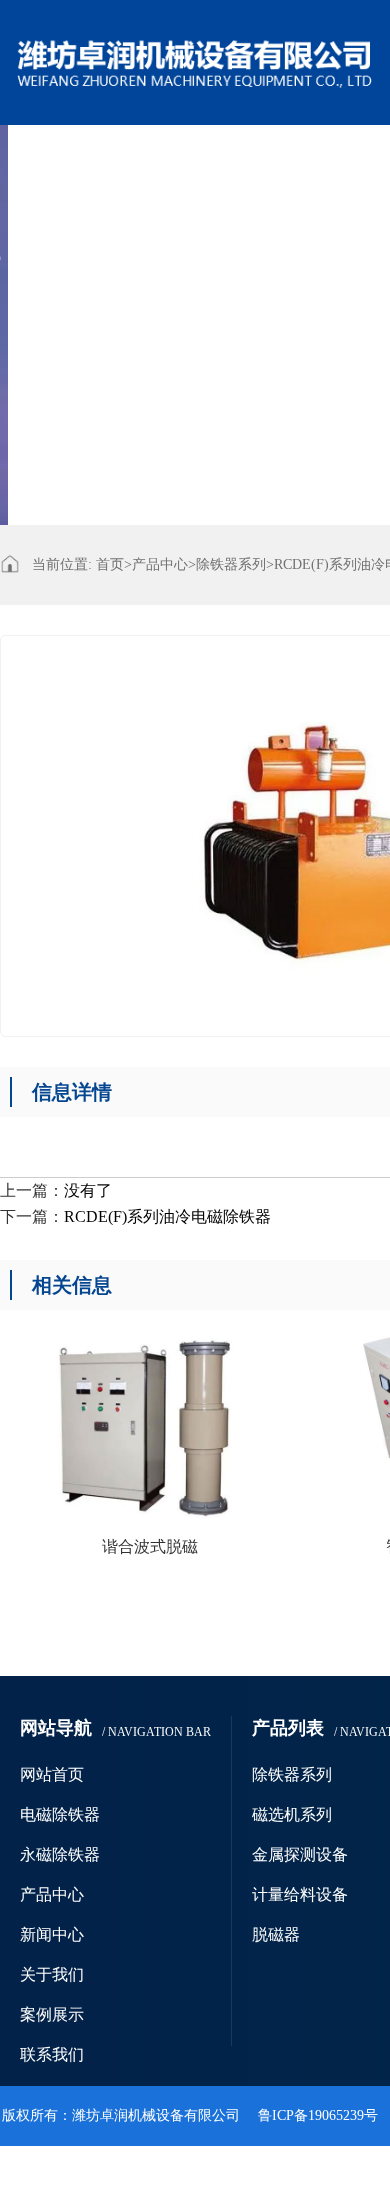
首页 (114, 564)
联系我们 (288, 283)
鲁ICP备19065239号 (318, 2115)
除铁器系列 (231, 564)
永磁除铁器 (230, 158)
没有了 (88, 1190)
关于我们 (128, 283)
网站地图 (219, 2175)
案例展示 (208, 283)
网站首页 (48, 158)
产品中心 (318, 158)
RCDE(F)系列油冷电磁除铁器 (167, 1216)
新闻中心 (48, 283)
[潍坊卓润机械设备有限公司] (195, 48)
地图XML (300, 2175)
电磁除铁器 (135, 158)
